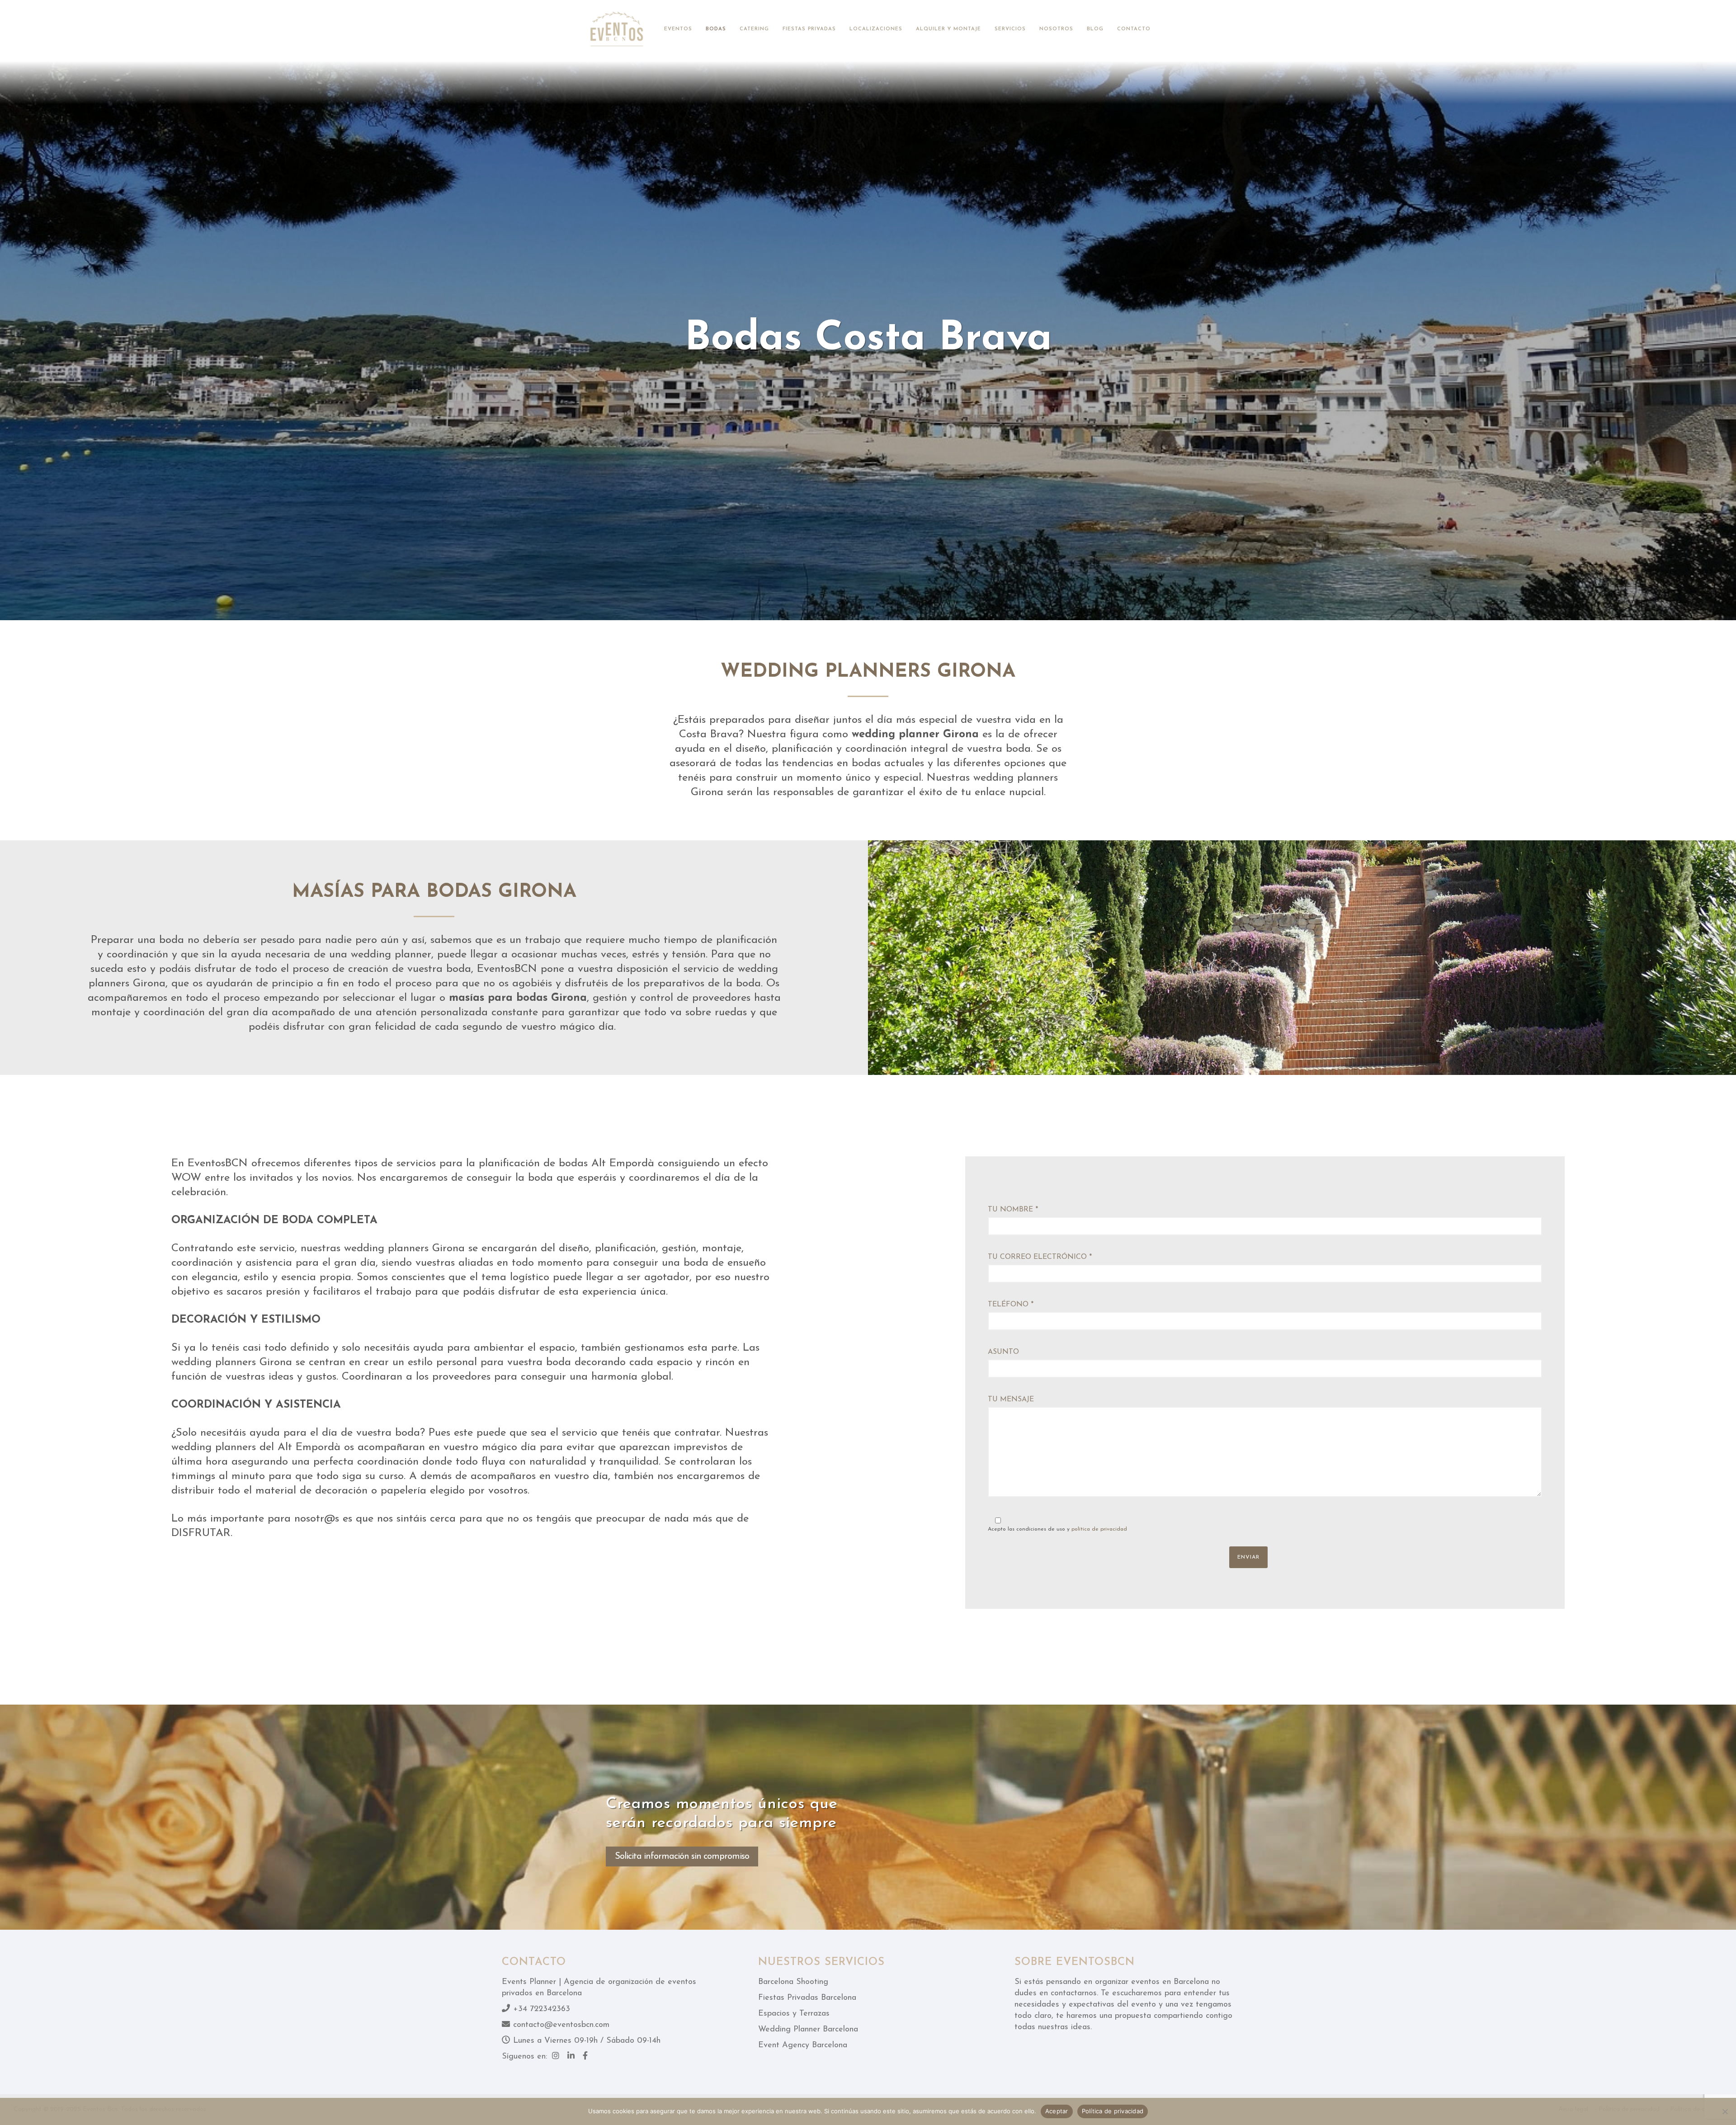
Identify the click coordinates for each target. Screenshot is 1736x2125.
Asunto (1003, 1352)
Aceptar (1057, 2111)
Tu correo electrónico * (1040, 1257)
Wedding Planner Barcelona (808, 2030)
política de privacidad (1099, 1529)
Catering (754, 29)
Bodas (716, 29)
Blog (1095, 29)
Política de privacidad (1113, 2111)
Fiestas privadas (809, 29)
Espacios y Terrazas (794, 2014)
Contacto (1134, 29)
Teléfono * (1011, 1305)
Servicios (1010, 29)
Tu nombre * (1013, 1210)
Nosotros (1056, 29)
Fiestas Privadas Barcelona (807, 1998)
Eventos (678, 29)
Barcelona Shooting (793, 1982)
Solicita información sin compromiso (682, 1856)
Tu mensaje (1011, 1399)
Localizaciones (876, 29)
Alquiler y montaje (948, 29)
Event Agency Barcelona (803, 2045)
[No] (1725, 2111)
